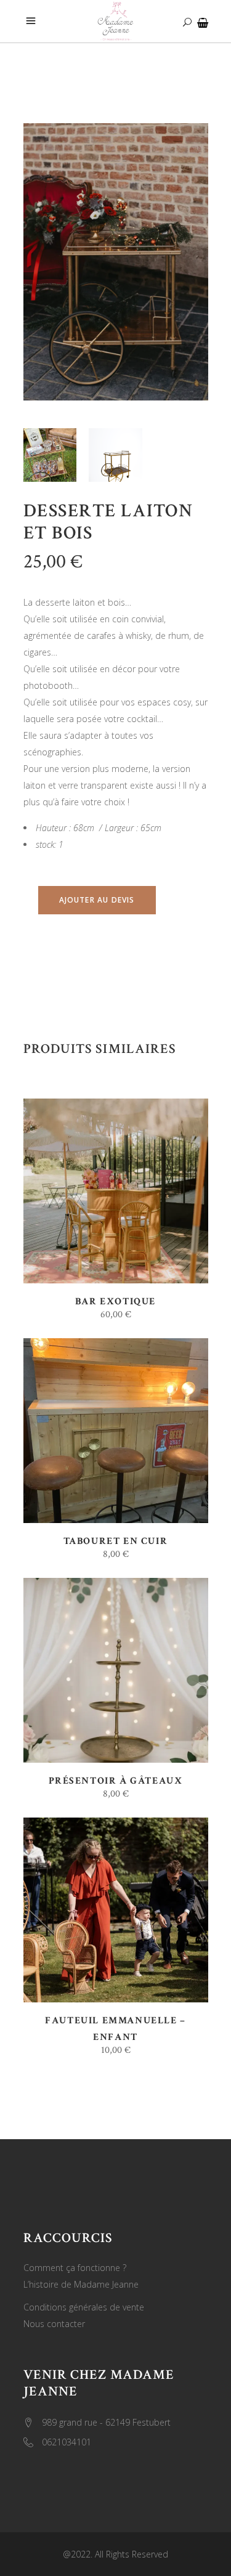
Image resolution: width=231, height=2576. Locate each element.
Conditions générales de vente (84, 2307)
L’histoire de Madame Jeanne (81, 2284)
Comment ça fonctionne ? (75, 2268)
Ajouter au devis (97, 900)
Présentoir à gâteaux (116, 1781)
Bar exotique (115, 1302)
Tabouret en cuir (116, 1541)
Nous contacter (54, 2324)
